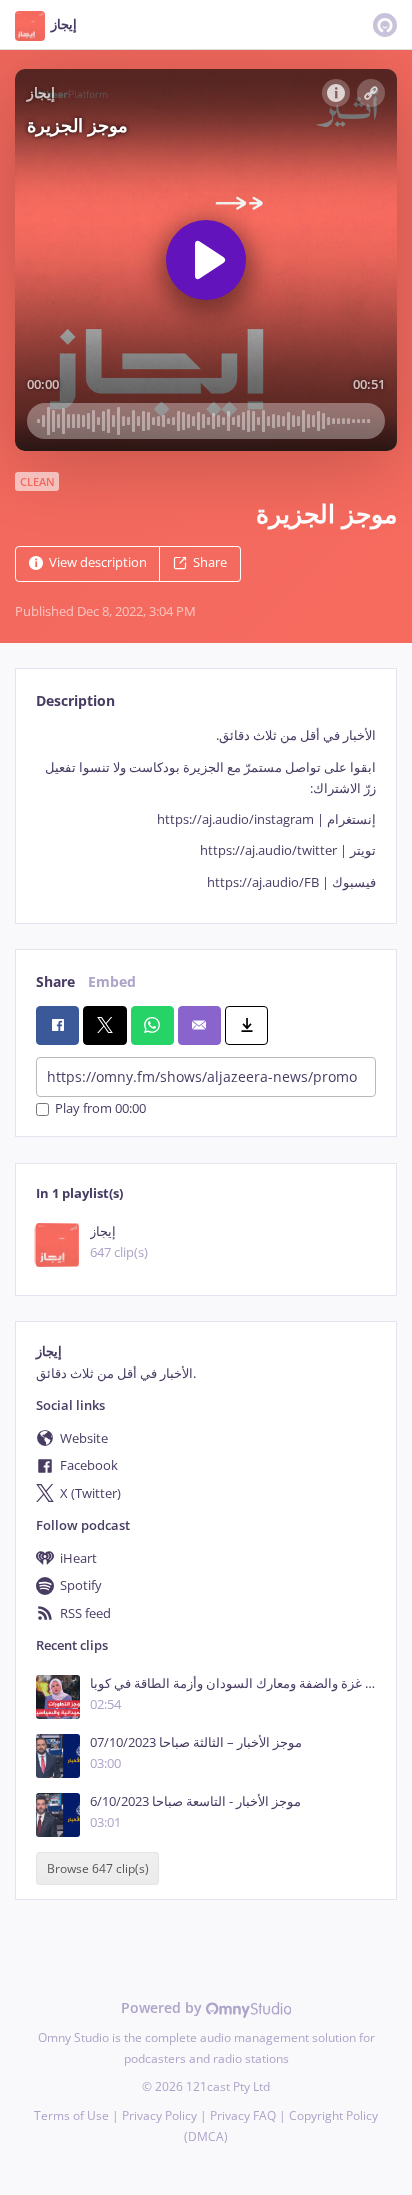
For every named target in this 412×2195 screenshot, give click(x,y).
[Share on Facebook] (57, 1025)
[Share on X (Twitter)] (104, 1025)
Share (210, 563)
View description (98, 563)
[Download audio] (246, 1025)
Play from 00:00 (100, 1109)
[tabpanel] (206, 809)
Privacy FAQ (243, 2115)
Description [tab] (75, 700)
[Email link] (199, 1025)
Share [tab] (55, 981)
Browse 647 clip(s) (98, 1868)
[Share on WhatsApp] (152, 1025)
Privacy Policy (159, 2115)
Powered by (163, 2007)
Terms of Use (71, 2115)
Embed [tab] (112, 981)
